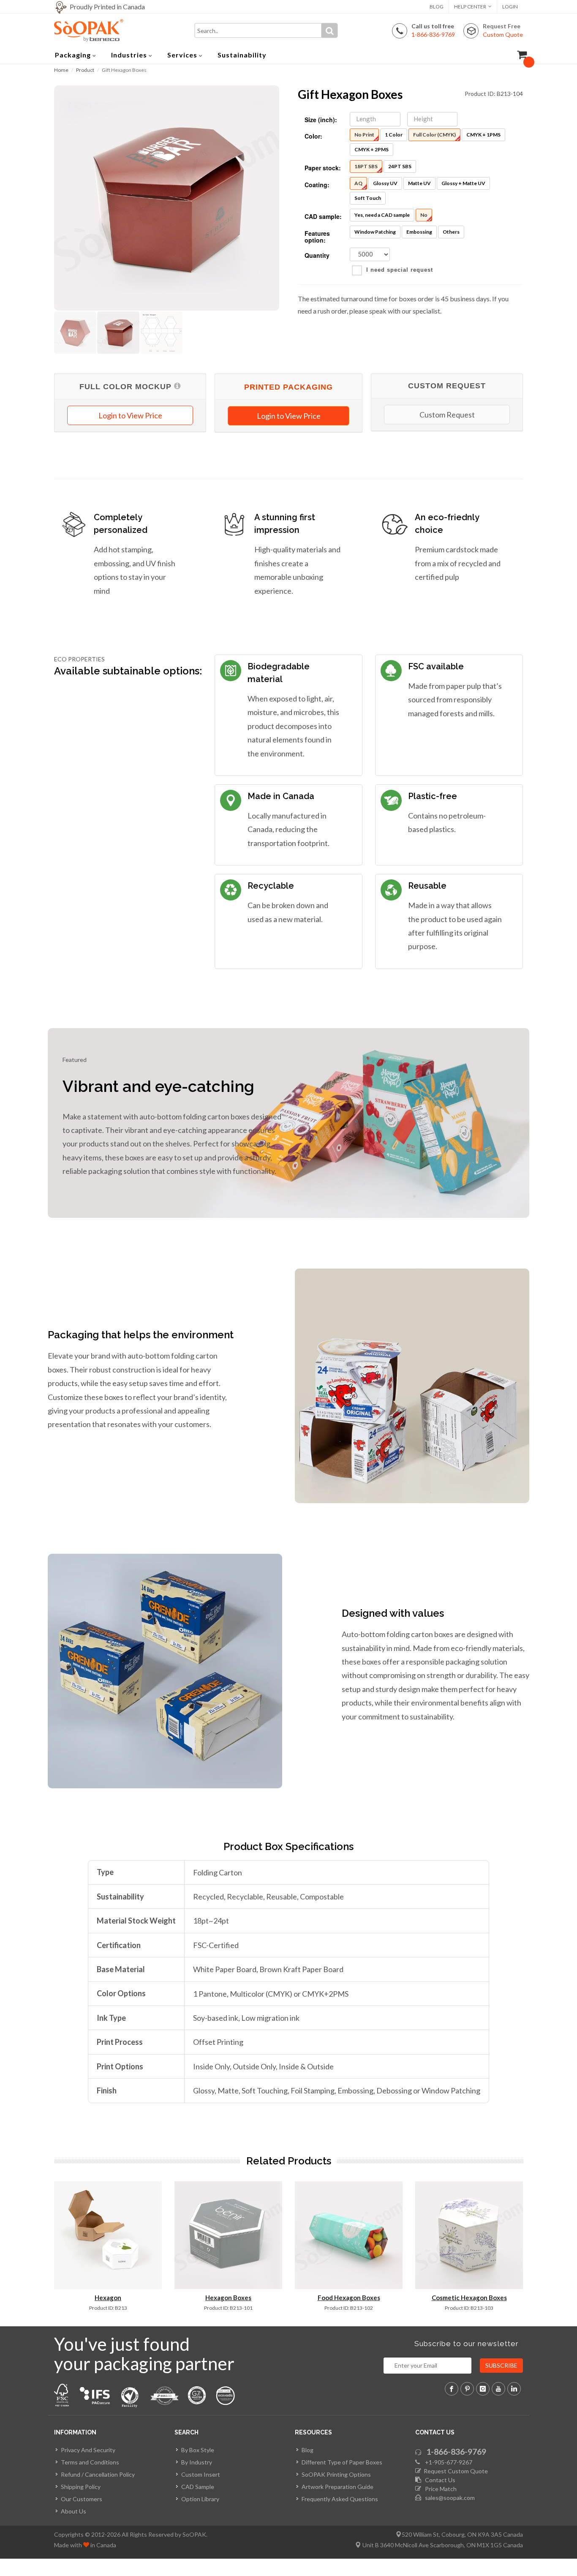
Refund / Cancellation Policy (98, 2474)
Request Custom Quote (455, 2471)
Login (510, 7)
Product (85, 70)
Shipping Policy (81, 2487)
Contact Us (438, 2480)
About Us (73, 2511)
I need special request (400, 270)
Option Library (200, 2499)
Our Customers (82, 2499)
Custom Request (447, 415)
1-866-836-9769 (456, 2452)
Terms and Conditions (90, 2462)
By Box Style (198, 2450)
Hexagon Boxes (228, 2298)
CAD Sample (198, 2487)
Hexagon (108, 2298)
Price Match (439, 2489)
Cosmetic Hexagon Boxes (469, 2298)
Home (61, 70)
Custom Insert (201, 2474)
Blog (437, 7)
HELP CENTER (470, 7)
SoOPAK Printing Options (336, 2474)
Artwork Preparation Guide (337, 2487)
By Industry (197, 2462)
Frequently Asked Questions (340, 2499)
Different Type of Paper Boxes (342, 2462)
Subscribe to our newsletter (467, 2344)
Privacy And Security (88, 2450)
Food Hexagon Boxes (349, 2298)
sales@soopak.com (449, 2498)
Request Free (503, 30)
